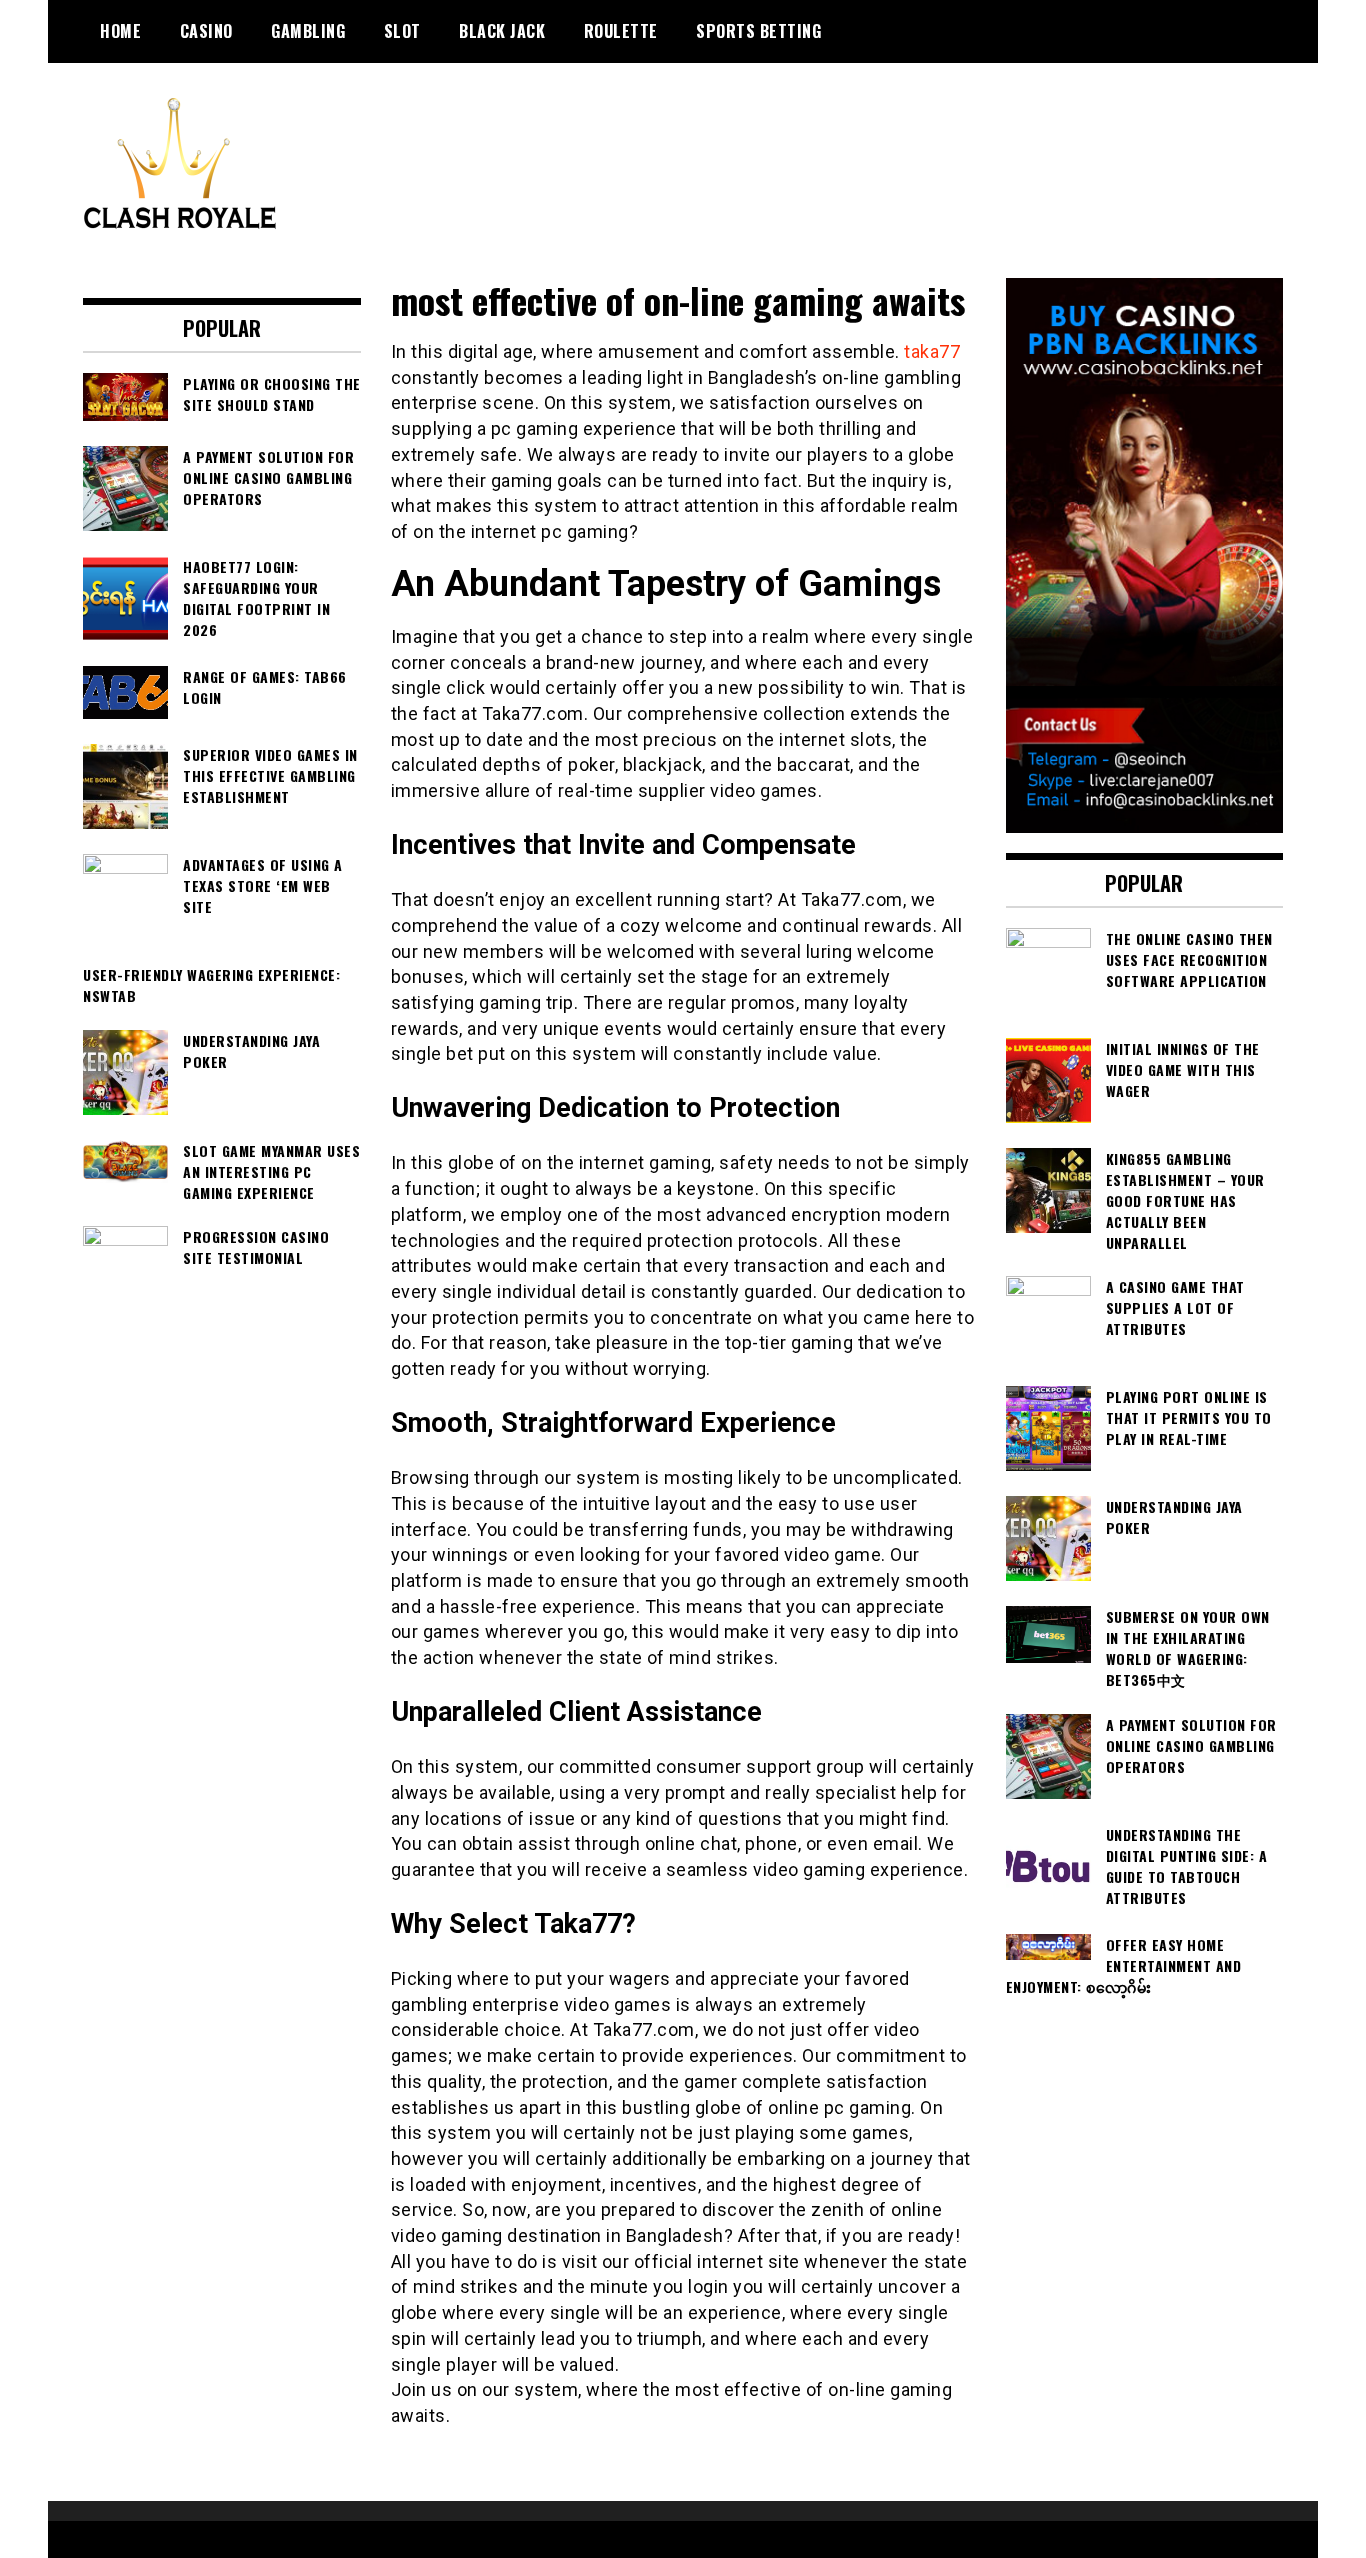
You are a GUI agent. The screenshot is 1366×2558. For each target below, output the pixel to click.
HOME (120, 31)
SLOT (402, 31)
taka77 (932, 351)
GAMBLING (308, 31)
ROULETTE (621, 31)
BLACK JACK (502, 31)
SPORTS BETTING (758, 31)
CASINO (206, 31)
